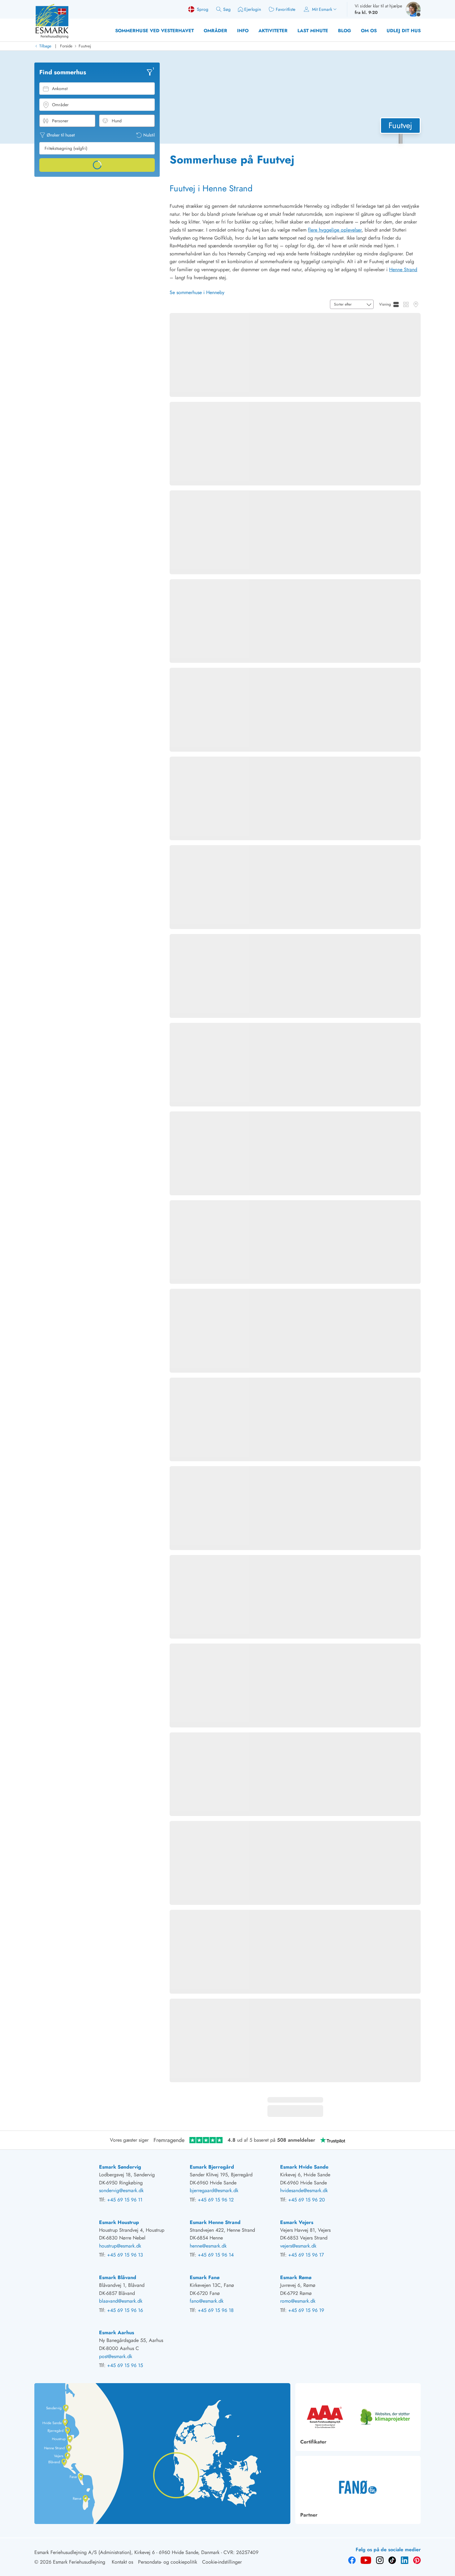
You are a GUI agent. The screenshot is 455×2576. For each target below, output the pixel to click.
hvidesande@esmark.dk (304, 2190)
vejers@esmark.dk (298, 2246)
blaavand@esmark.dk (121, 2301)
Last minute (313, 31)
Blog (344, 31)
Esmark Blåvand (118, 2277)
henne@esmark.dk (208, 2246)
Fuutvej (85, 46)
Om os (369, 31)
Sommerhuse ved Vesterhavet (154, 31)
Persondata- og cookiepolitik (168, 2562)
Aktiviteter (273, 31)
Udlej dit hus (404, 31)
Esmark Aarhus (117, 2333)
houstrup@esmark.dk (120, 2246)
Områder (215, 31)
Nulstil (149, 135)
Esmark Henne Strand (215, 2222)
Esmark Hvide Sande (304, 2167)
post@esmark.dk (116, 2356)
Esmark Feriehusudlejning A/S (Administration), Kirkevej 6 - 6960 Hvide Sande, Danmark (127, 2552)
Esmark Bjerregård (212, 2167)
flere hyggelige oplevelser (335, 230)
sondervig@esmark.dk (121, 2190)
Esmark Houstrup (119, 2222)
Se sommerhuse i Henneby (197, 292)
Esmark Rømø (296, 2277)
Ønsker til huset (61, 135)
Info (243, 31)
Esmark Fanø (205, 2277)
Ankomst (60, 89)
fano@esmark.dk (207, 2301)
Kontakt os (122, 2562)
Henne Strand (403, 269)
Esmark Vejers (297, 2222)
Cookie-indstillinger (222, 2562)
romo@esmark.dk (298, 2301)
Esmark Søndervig (120, 2167)
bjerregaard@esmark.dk (214, 2190)
